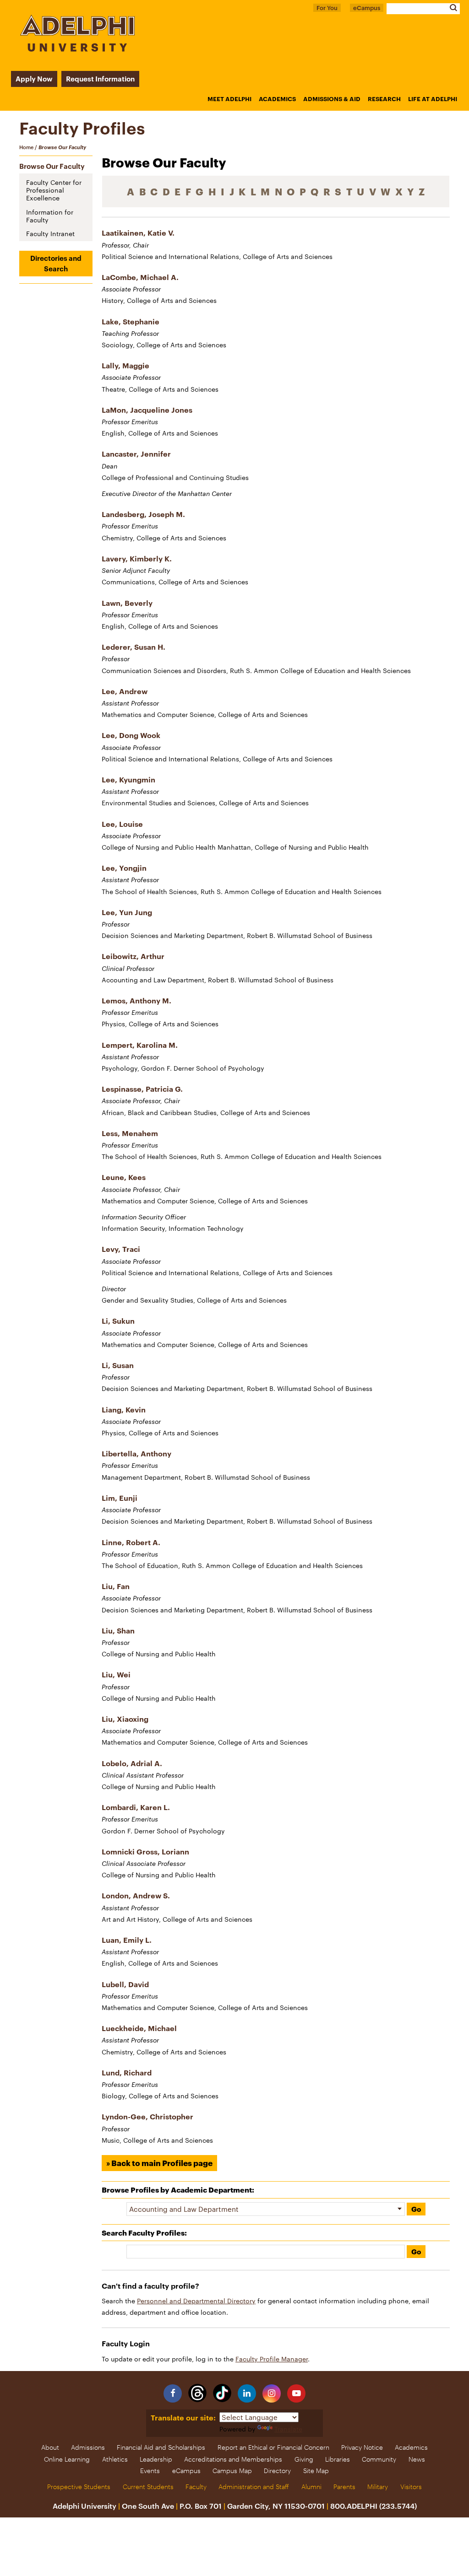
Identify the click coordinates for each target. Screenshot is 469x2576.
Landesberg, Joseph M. (143, 514)
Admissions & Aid (332, 99)
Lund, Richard (127, 2072)
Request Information (100, 79)
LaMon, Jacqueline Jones (147, 410)
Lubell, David (125, 1984)
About (50, 2447)
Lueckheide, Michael (139, 2028)
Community (379, 2459)
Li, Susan (118, 1365)
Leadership (156, 2459)
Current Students (148, 2487)
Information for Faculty (50, 216)
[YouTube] (296, 2393)
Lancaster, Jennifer (136, 454)
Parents (344, 2487)
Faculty (196, 2487)
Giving (304, 2459)
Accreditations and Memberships (233, 2459)
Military (378, 2487)
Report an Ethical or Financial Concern (273, 2447)
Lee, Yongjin (124, 868)
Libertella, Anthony (136, 1453)
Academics (277, 99)
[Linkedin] (247, 2393)
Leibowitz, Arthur (133, 956)
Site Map (316, 2471)
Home (26, 147)
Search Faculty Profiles (143, 2233)
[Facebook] (173, 2393)
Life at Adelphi (433, 99)
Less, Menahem (130, 1133)
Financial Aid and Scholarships (161, 2447)
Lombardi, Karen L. (136, 1807)
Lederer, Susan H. (134, 647)
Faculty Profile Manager (272, 2359)
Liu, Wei (116, 1674)
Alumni (311, 2487)
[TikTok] (222, 2393)
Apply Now (34, 79)
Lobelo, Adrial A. (132, 1763)
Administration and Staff (254, 2487)
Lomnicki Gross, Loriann (145, 1851)
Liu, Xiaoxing (125, 1719)
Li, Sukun (118, 1321)
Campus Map (232, 2471)
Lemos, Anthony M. (136, 1000)
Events (150, 2471)
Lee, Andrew (125, 691)
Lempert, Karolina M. (140, 1045)
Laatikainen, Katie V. (138, 233)
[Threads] (197, 2393)
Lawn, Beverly (127, 603)
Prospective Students (79, 2487)
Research (384, 99)
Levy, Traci (121, 1249)
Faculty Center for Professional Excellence (54, 190)
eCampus (367, 8)
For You (327, 8)
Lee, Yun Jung (127, 912)
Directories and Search (56, 263)
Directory (277, 2471)
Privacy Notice (362, 2447)
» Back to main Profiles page (159, 2163)
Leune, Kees (124, 1177)
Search (453, 8)
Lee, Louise (122, 824)
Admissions (88, 2447)
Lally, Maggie (125, 365)
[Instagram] (272, 2393)
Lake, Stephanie (131, 321)
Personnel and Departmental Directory (196, 2301)
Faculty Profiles (82, 128)
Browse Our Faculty (52, 166)
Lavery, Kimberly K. (137, 558)
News (417, 2459)
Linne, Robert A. (131, 1542)
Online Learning (67, 2459)
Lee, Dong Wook (131, 735)
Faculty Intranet (50, 234)
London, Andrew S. (136, 1895)
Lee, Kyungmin (128, 779)
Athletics (115, 2459)
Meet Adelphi (229, 99)
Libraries (338, 2459)
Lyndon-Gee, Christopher (147, 2116)
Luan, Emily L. (127, 1940)
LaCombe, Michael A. (140, 277)
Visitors (411, 2487)
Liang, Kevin (124, 1409)
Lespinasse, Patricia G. (142, 1089)
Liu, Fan (116, 1586)
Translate (288, 2429)
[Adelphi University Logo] (77, 49)
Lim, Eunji (120, 1498)
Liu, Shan (118, 1630)
